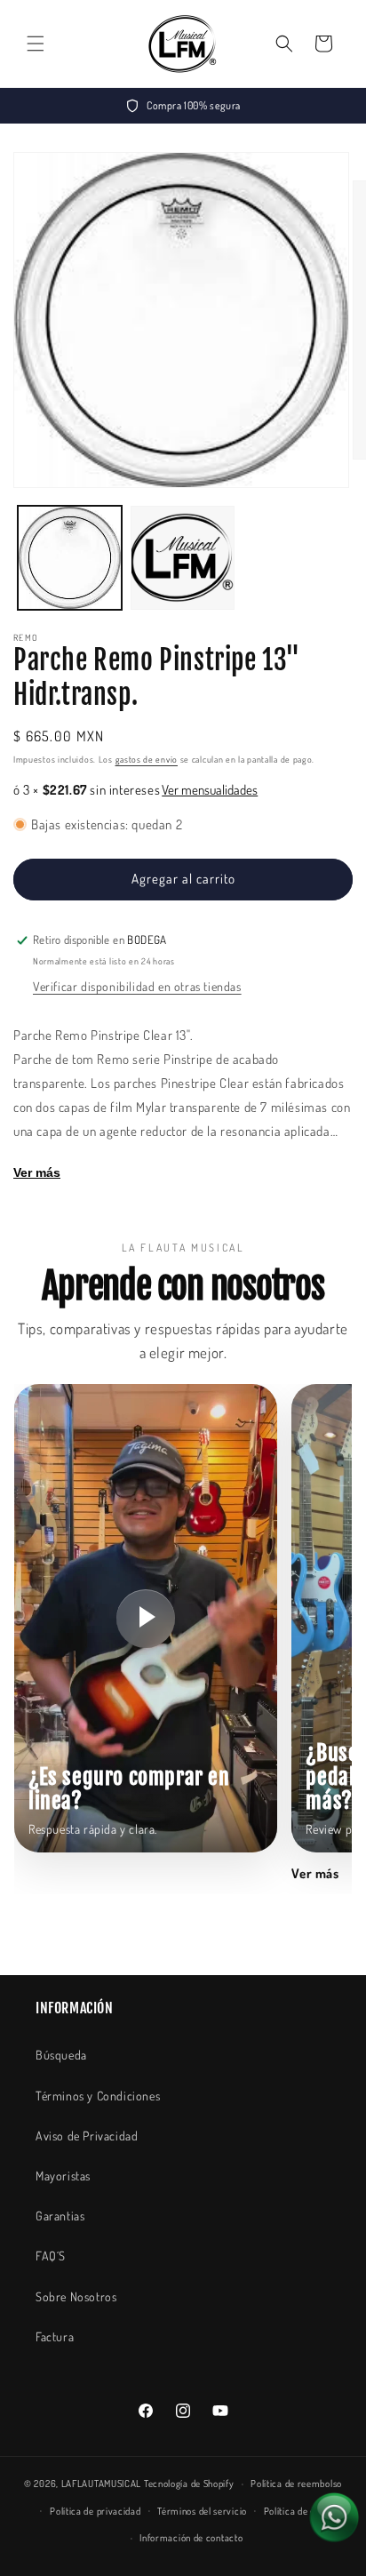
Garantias (60, 2216)
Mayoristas (63, 2176)
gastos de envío (147, 759)
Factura (55, 2336)
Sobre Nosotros (76, 2296)
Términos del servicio (202, 2511)
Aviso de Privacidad (87, 2136)
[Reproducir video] (146, 1619)
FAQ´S (51, 2256)
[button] (36, 44)
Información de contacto (191, 2538)
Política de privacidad (95, 2511)
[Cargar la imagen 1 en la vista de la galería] (70, 558)
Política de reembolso (296, 2484)
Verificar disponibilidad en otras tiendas (137, 986)
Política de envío (298, 2511)
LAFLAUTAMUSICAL (102, 2484)
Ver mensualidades (210, 790)
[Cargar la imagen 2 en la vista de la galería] (183, 558)
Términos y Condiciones (98, 2096)
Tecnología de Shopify (189, 2484)
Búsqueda (61, 2055)
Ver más (37, 1172)
